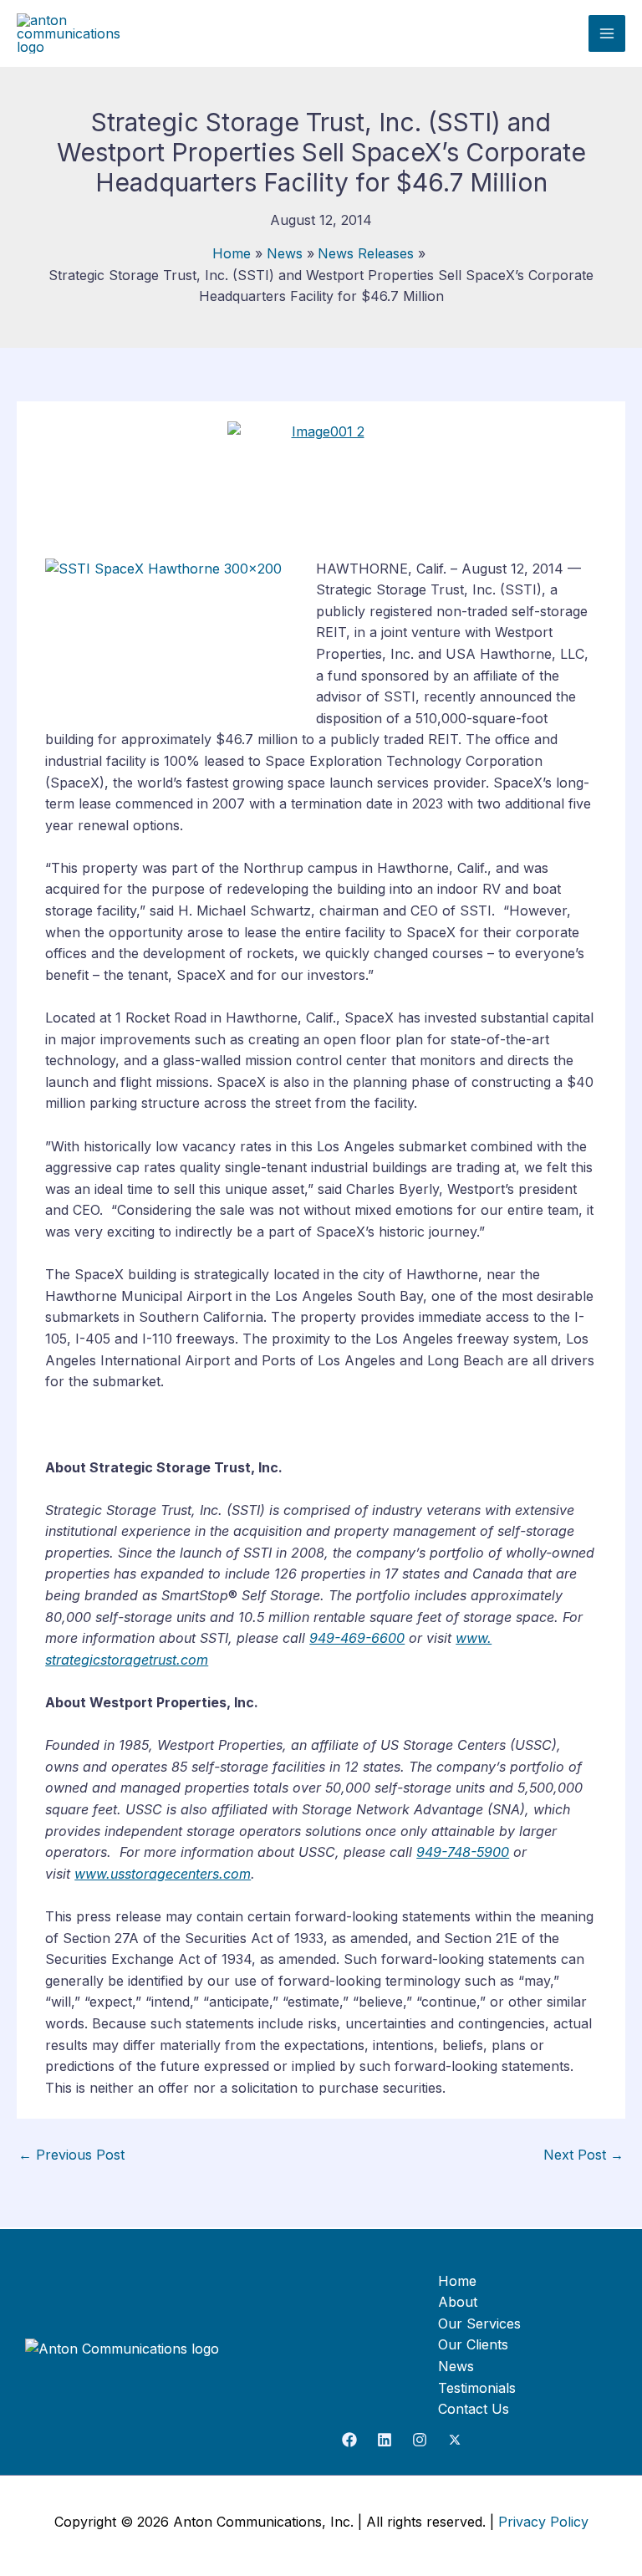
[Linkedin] (385, 2440)
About (458, 2302)
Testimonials (477, 2388)
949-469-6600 (357, 1638)
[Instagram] (420, 2440)
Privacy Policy (543, 2522)
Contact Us (474, 2409)
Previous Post (71, 2155)
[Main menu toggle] (607, 33)
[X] (455, 2440)
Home (457, 2281)
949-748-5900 (463, 1852)
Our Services (479, 2324)
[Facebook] (349, 2440)
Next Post (583, 2155)
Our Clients (473, 2344)
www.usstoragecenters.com (163, 1874)
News (456, 2366)
